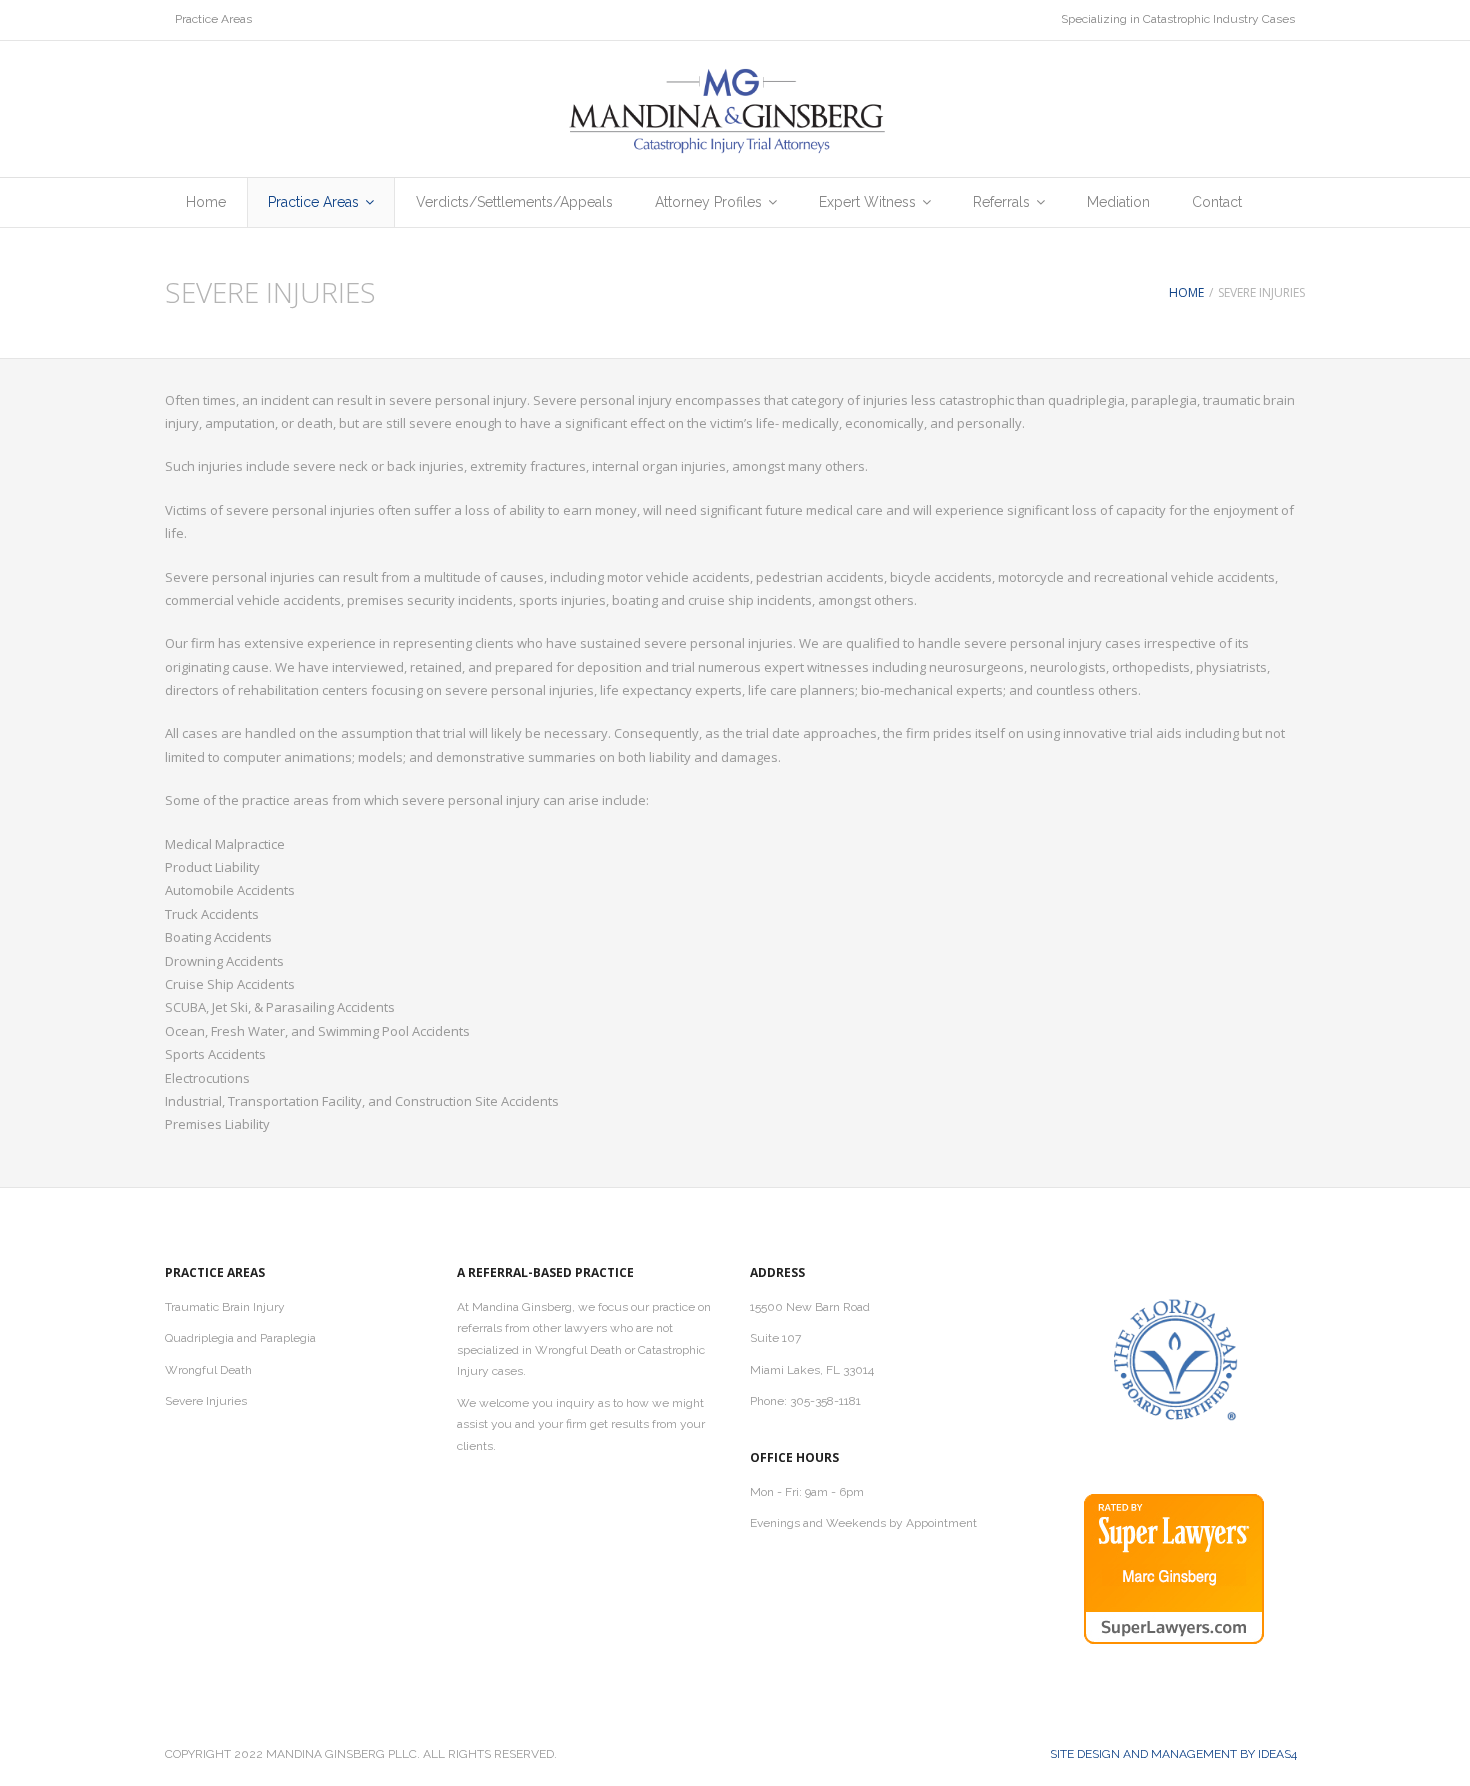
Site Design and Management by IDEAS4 (1173, 1754)
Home (1186, 292)
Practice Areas (213, 19)
